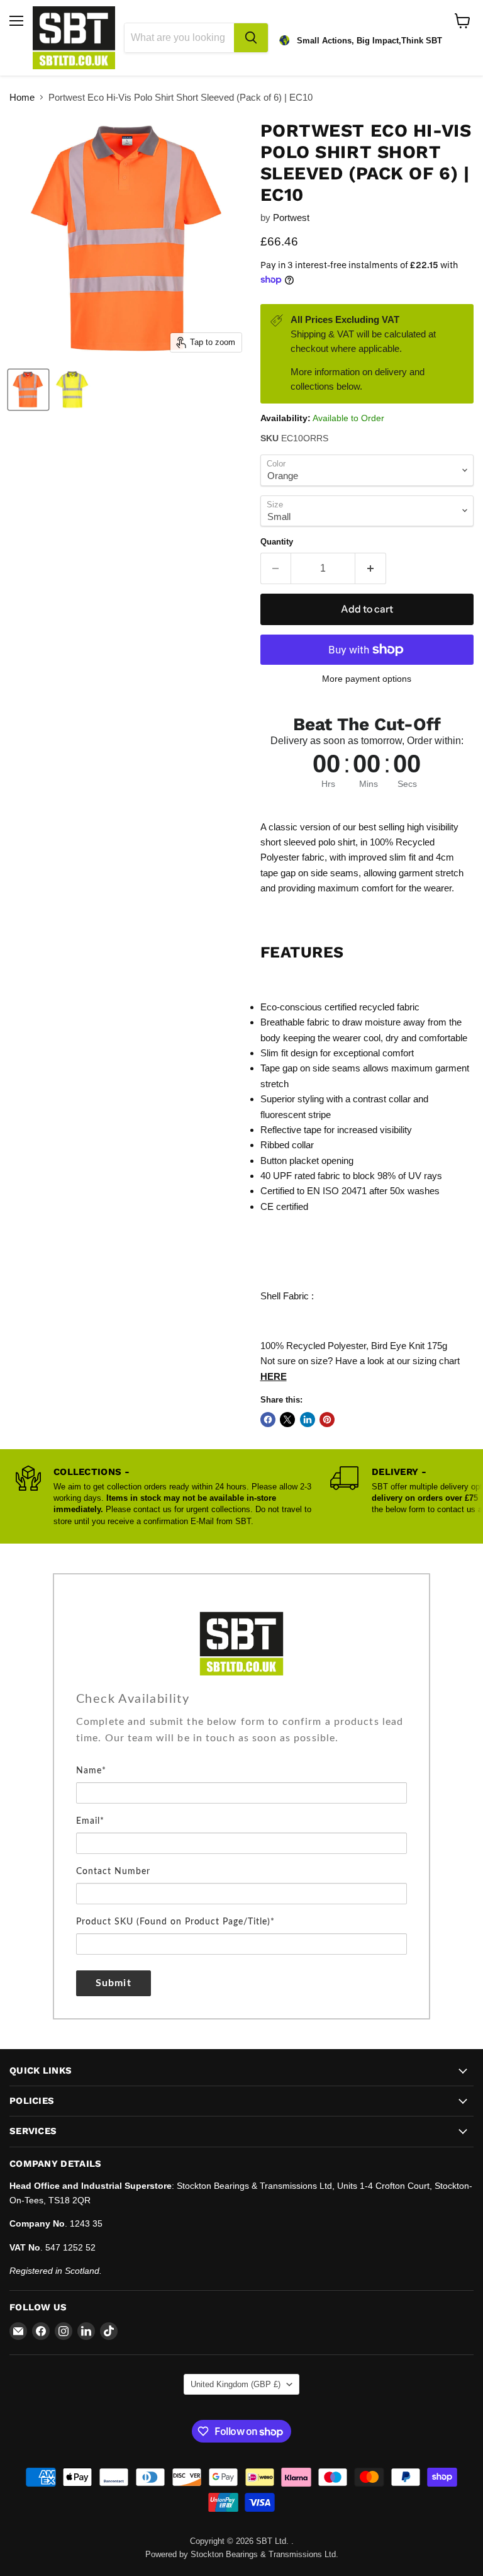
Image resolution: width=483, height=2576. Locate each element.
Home (22, 97)
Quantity (277, 542)
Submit (114, 1983)
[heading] (241, 1699)
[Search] (251, 38)
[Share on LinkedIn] (308, 1420)
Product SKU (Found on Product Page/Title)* (175, 1922)
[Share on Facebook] (268, 1420)
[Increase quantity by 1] (371, 568)
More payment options (367, 679)
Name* (91, 1771)
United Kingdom (236, 2384)
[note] (241, 1738)
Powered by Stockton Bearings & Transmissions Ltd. (242, 2554)
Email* (90, 1821)
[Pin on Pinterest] (327, 1420)
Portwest (291, 217)
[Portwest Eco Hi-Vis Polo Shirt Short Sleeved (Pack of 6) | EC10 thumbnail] (28, 390)
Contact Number (113, 1872)
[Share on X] (287, 1420)
